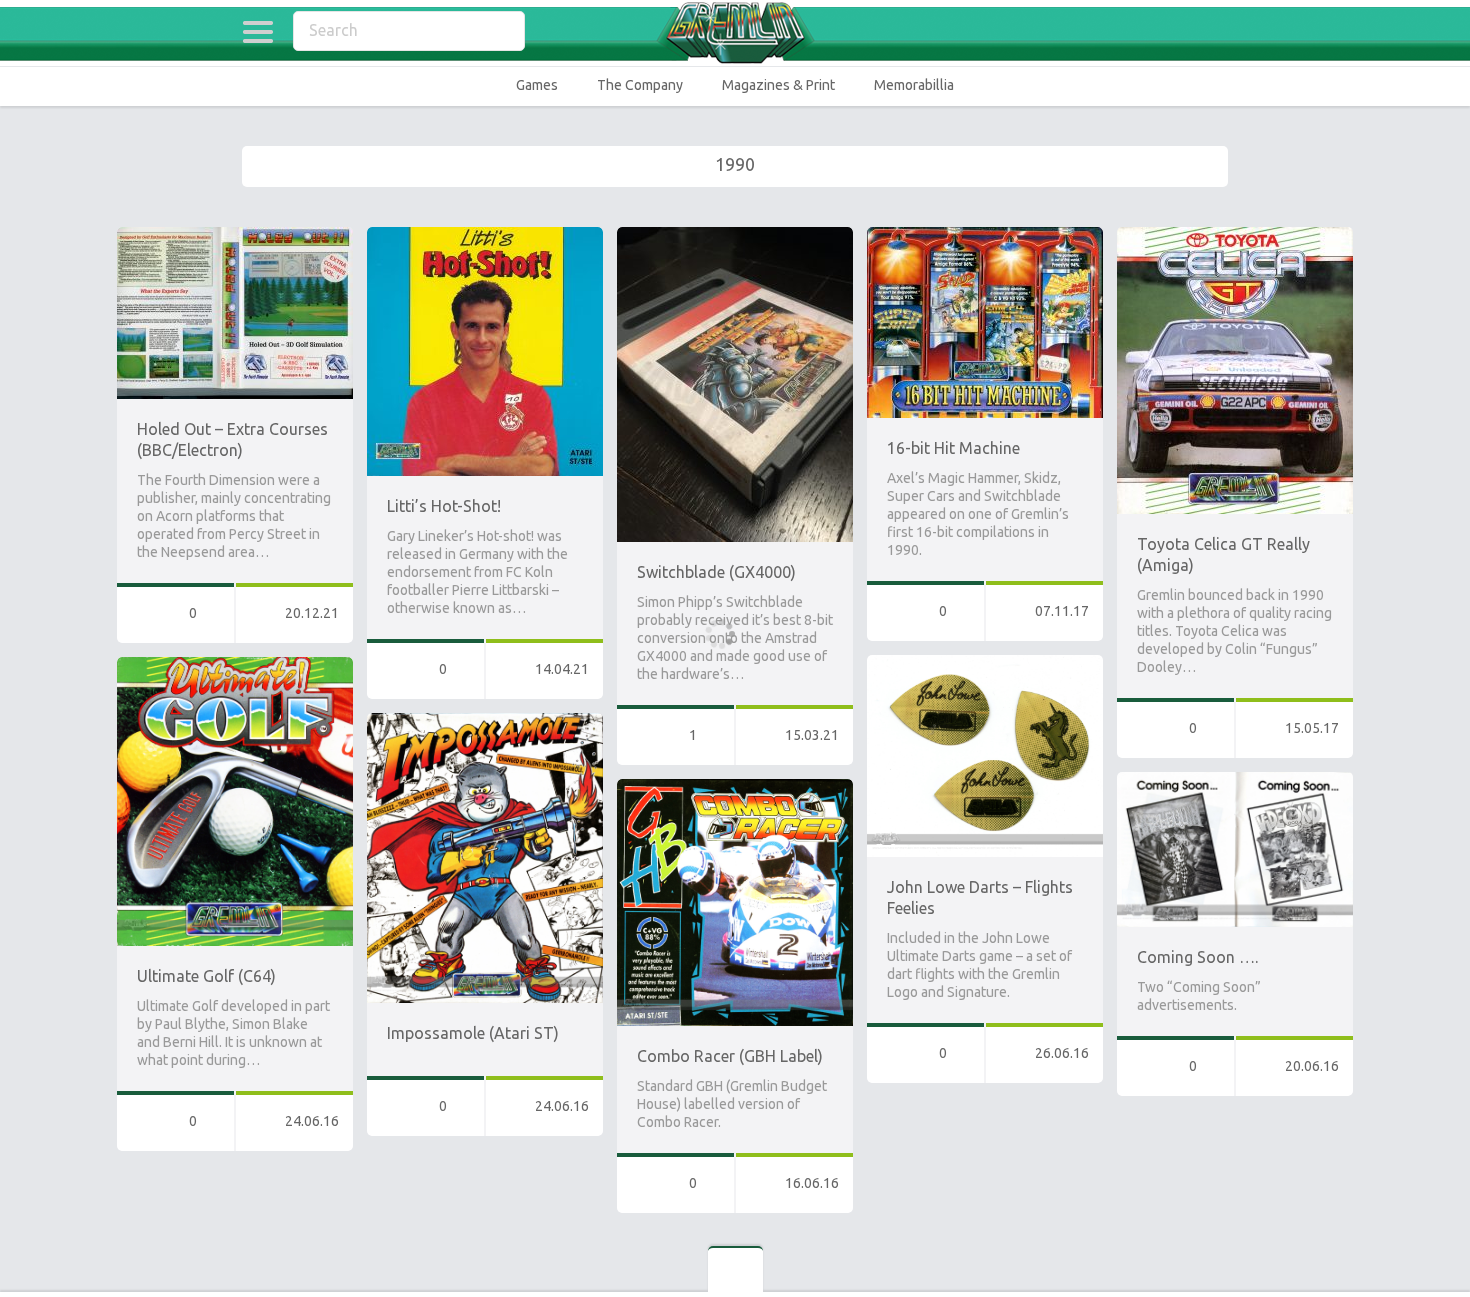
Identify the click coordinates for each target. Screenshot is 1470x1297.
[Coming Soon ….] (1235, 781)
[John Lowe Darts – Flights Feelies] (985, 664)
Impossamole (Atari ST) (473, 1033)
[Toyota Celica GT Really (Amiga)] (1235, 236)
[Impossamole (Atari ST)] (485, 722)
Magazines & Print (778, 85)
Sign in (1215, 32)
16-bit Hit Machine (953, 448)
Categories (257, 32)
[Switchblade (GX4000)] (735, 236)
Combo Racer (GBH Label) (730, 1056)
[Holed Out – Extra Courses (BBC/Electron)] (235, 236)
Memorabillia (914, 85)
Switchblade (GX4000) (716, 572)
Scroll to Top (1408, 1230)
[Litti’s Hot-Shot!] (485, 236)
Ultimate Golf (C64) (206, 976)
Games (537, 85)
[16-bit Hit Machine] (985, 236)
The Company (640, 85)
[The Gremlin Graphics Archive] (735, 32)
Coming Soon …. (1197, 957)
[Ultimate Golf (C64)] (235, 666)
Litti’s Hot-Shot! (444, 506)
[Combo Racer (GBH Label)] (735, 788)
